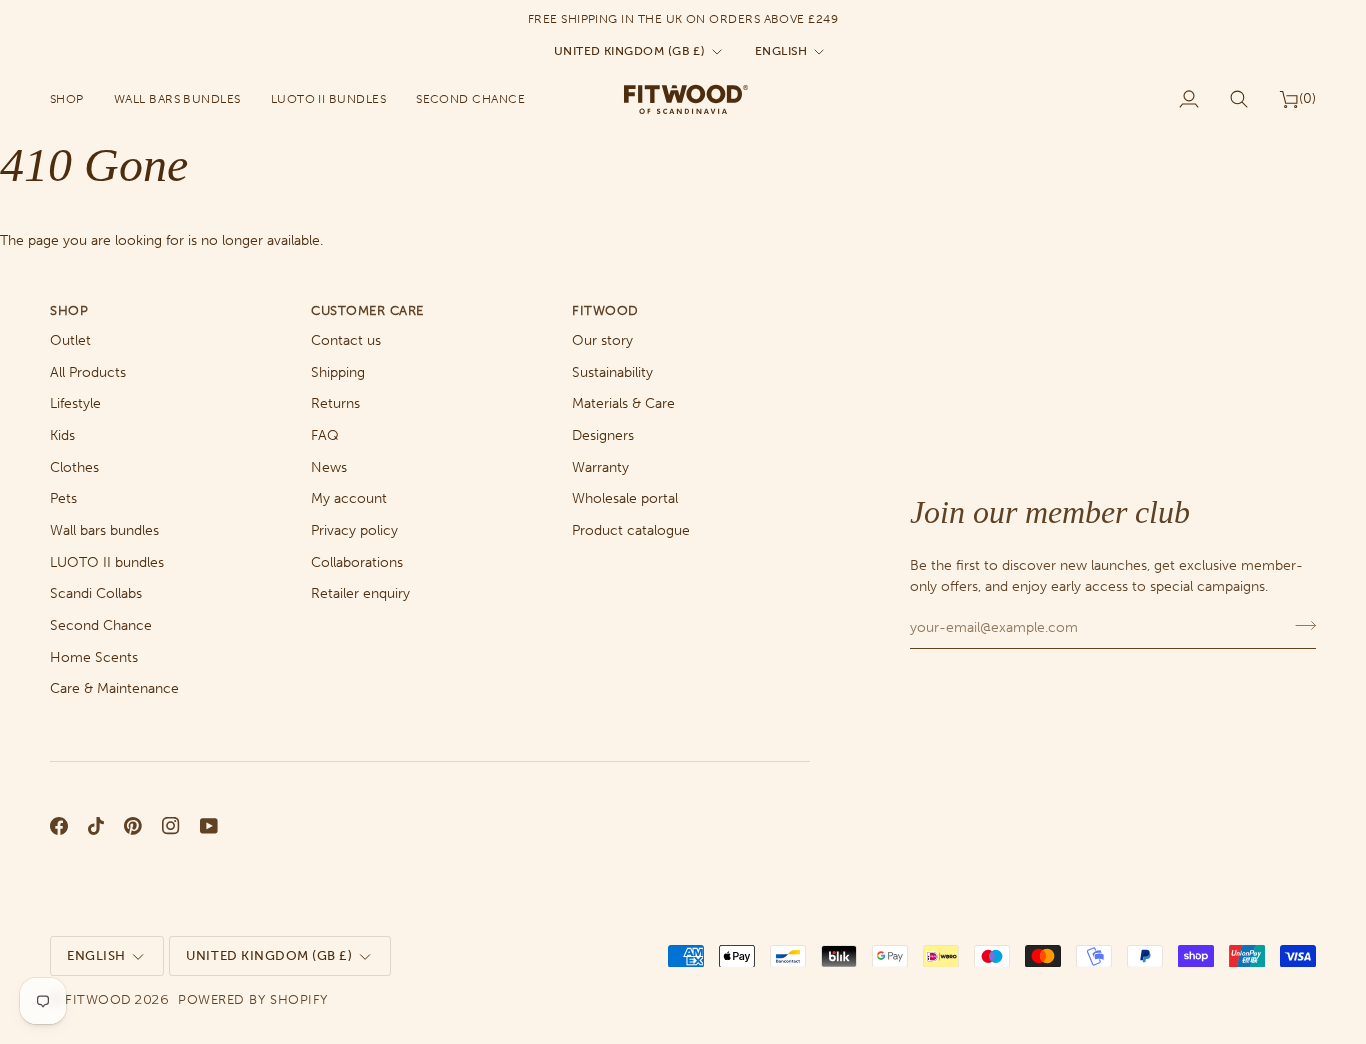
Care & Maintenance (114, 688)
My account (349, 498)
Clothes (74, 467)
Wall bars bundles (104, 530)
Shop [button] (69, 310)
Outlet (70, 340)
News (329, 467)
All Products (88, 372)
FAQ (325, 435)
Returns (335, 403)
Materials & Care (623, 403)
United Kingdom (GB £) (630, 51)
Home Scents (94, 657)
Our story (602, 340)
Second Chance (101, 625)
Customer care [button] (367, 310)
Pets (63, 498)
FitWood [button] (605, 310)
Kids (62, 435)
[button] (74, 99)
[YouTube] (209, 826)
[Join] (1299, 625)
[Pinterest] (133, 826)
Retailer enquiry (360, 593)
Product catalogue (631, 530)
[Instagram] (171, 826)
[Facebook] (59, 826)
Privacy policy (354, 530)
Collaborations (357, 562)
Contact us (346, 340)
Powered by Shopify (252, 999)
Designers (603, 435)
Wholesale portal (625, 498)
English (781, 51)
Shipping (338, 372)
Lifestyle (75, 403)
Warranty (600, 467)
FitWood (98, 999)
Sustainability (612, 372)
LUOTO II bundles (107, 562)
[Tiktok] (96, 826)
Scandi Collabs (96, 593)
